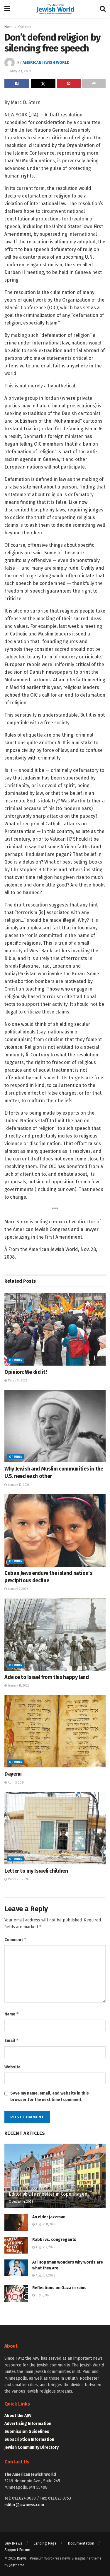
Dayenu (13, 1774)
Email (12, 2040)
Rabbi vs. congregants (54, 2240)
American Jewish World (46, 62)
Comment (16, 1939)
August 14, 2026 (22, 2202)
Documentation (81, 2543)
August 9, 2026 (45, 2247)
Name (12, 2014)
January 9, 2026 (17, 1589)
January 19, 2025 (18, 1686)
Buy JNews (13, 2543)
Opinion (24, 27)
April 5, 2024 (16, 1783)
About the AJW (18, 2416)
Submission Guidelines (27, 2432)
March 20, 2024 (18, 1879)
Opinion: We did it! (26, 1372)
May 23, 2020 (21, 71)
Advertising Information (28, 2424)
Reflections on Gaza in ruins (59, 2288)
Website (12, 2067)
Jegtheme (17, 2565)
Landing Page (45, 2543)
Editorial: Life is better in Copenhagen (48, 2194)
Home (9, 27)
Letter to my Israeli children (36, 1871)
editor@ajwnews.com (24, 2505)
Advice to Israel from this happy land (47, 1677)
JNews (22, 2558)
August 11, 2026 (45, 2224)
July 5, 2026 (43, 2295)
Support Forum (17, 2550)
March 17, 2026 (17, 1381)
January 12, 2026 (18, 1485)
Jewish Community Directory (32, 2447)
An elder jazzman (49, 2217)
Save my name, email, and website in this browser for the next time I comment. (50, 2096)
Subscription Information (29, 2439)
